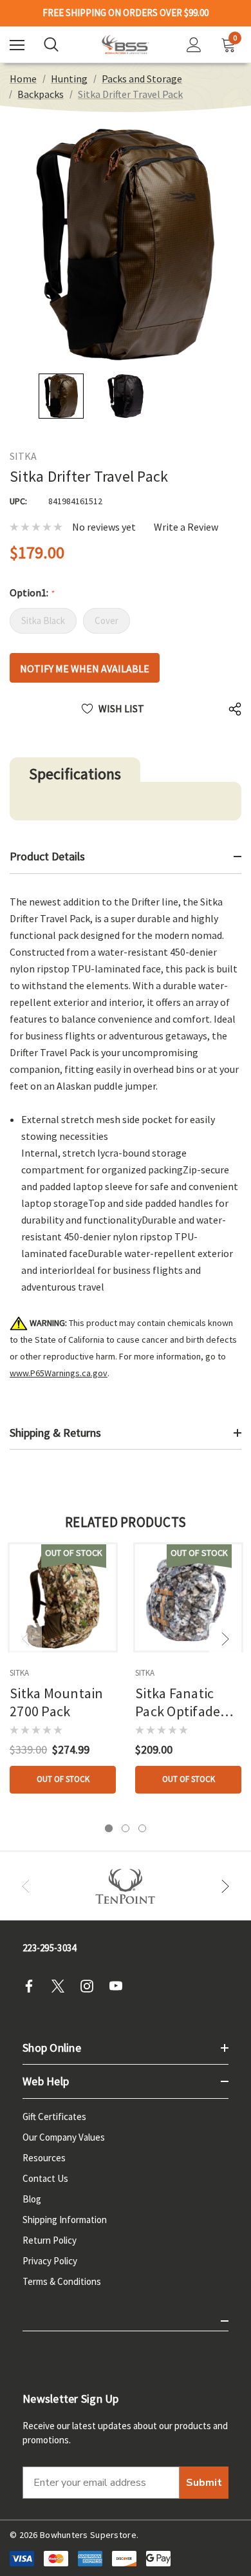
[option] (126, 1886)
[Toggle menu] (17, 45)
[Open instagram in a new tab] (91, 1986)
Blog (32, 2199)
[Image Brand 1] (126, 1886)
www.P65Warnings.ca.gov (59, 1373)
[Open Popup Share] (235, 709)
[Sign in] (194, 45)
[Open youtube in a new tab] (120, 1986)
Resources (44, 2158)
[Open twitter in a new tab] (62, 1986)
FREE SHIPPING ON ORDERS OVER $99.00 (126, 13)
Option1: (32, 592)
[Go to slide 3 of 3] (142, 1828)
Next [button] (225, 1639)
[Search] (51, 44)
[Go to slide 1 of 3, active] (109, 1828)
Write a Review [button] (186, 527)
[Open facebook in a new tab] (33, 1986)
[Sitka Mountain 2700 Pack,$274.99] (63, 1597)
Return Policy (50, 2240)
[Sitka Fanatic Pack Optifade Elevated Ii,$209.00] (188, 1597)
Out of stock (63, 1779)
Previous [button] (26, 1639)
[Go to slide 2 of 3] (126, 1828)
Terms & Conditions (62, 2281)
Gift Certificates (54, 2117)
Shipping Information (65, 2220)
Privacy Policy (50, 2261)
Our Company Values (64, 2137)
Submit (204, 2483)
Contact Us (45, 2178)
